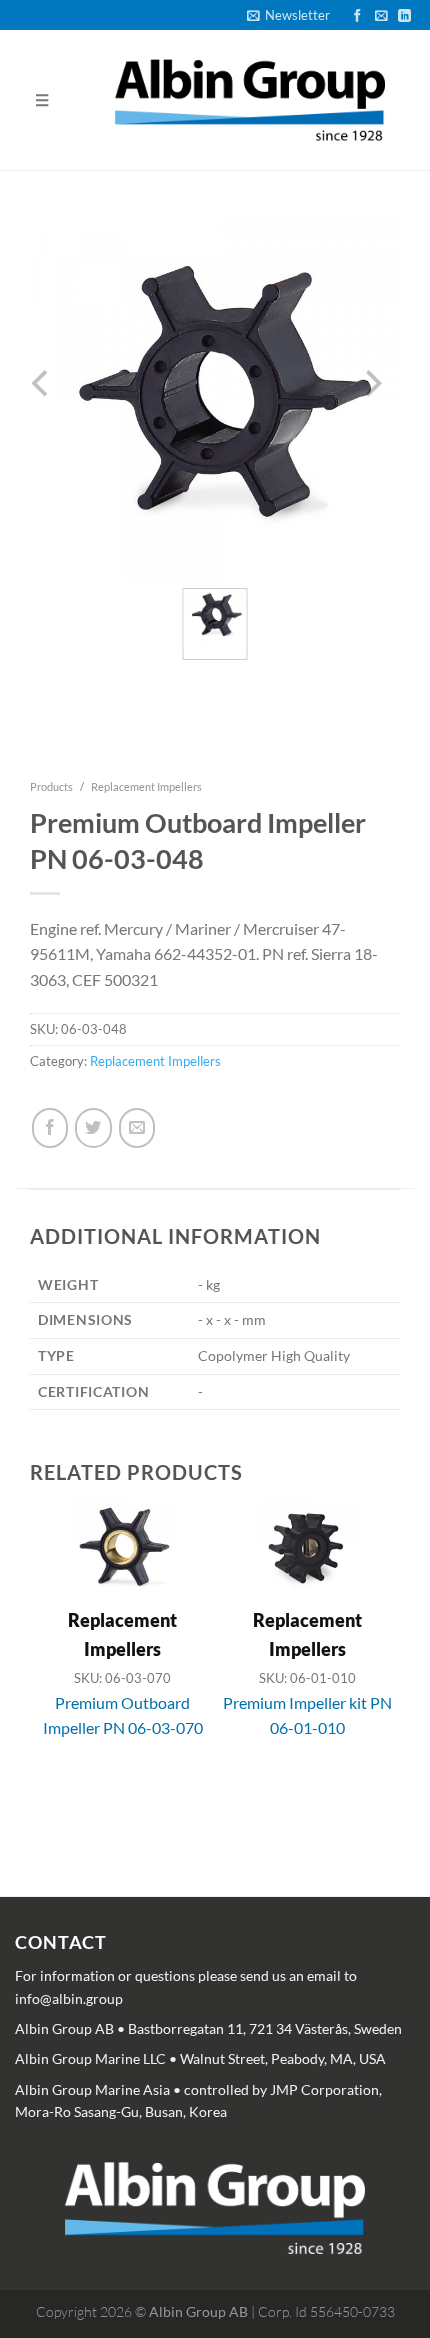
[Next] (372, 1678)
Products (51, 786)
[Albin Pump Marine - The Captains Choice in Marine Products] (250, 100)
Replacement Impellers (146, 786)
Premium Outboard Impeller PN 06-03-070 (123, 1715)
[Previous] (42, 1678)
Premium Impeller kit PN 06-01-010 (307, 1715)
